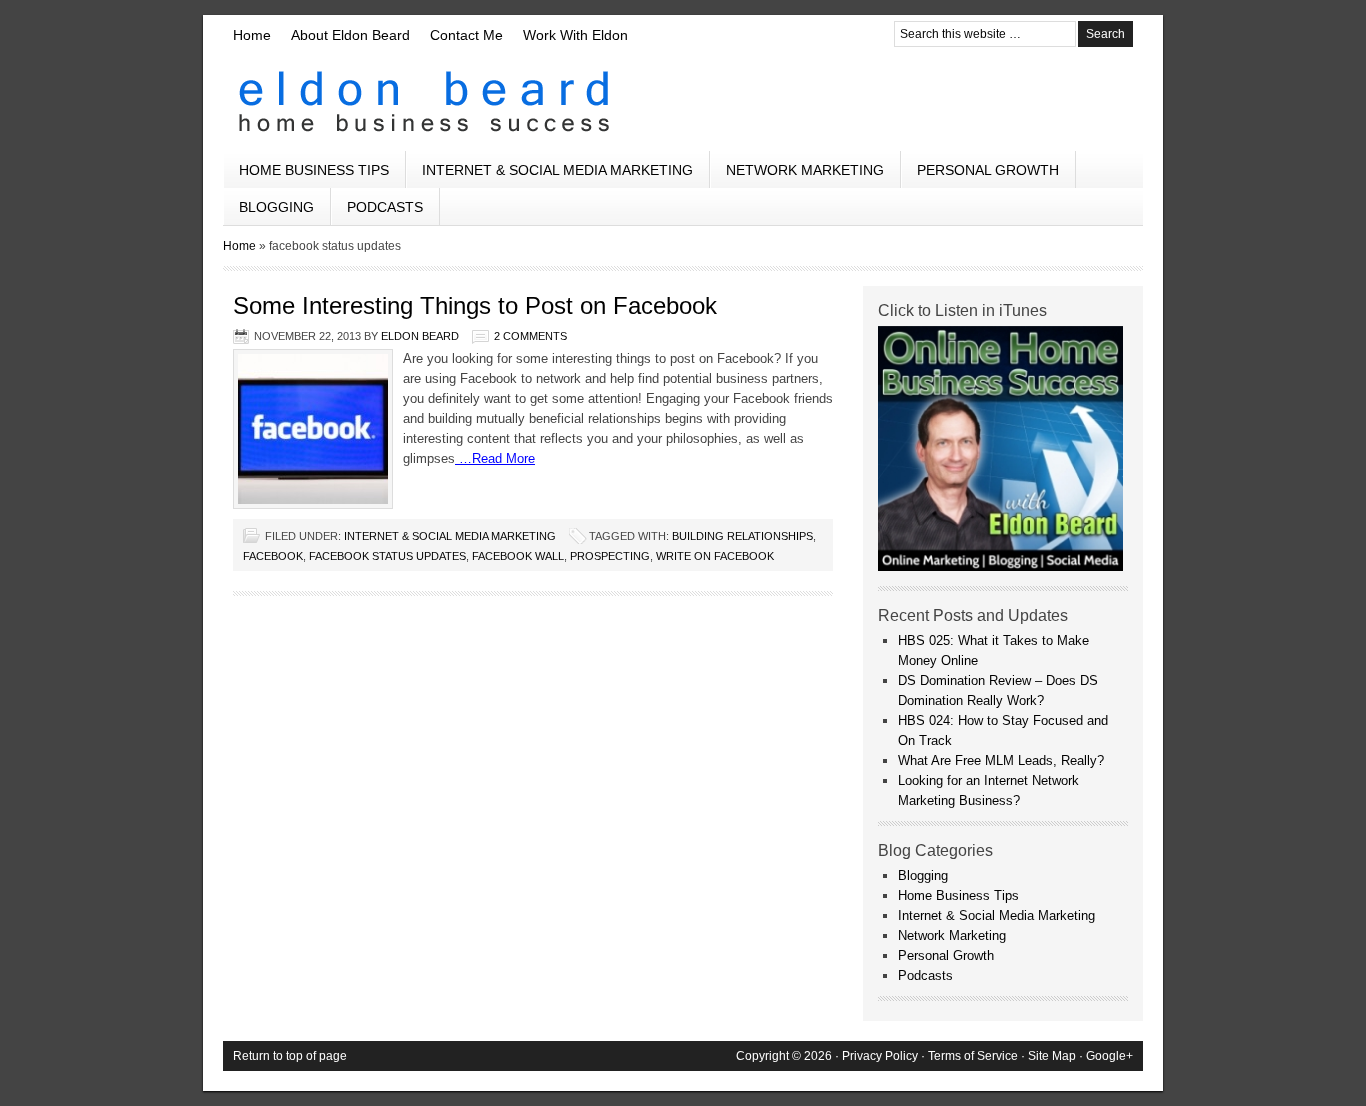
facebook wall (518, 556)
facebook (273, 556)
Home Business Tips (314, 170)
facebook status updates (387, 556)
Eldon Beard (683, 102)
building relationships (742, 536)
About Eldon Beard (350, 35)
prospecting (610, 556)
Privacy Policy (880, 1056)
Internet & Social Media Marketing (557, 170)
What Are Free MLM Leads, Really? (1001, 760)
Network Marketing (805, 170)
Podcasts (385, 207)
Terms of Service (973, 1056)
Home (252, 35)
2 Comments (530, 336)
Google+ (1109, 1056)
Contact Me (466, 35)
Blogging (276, 207)
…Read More (495, 458)
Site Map (1052, 1056)
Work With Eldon (575, 35)
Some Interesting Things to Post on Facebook (475, 305)
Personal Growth (988, 170)
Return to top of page (290, 1056)
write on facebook (715, 556)
